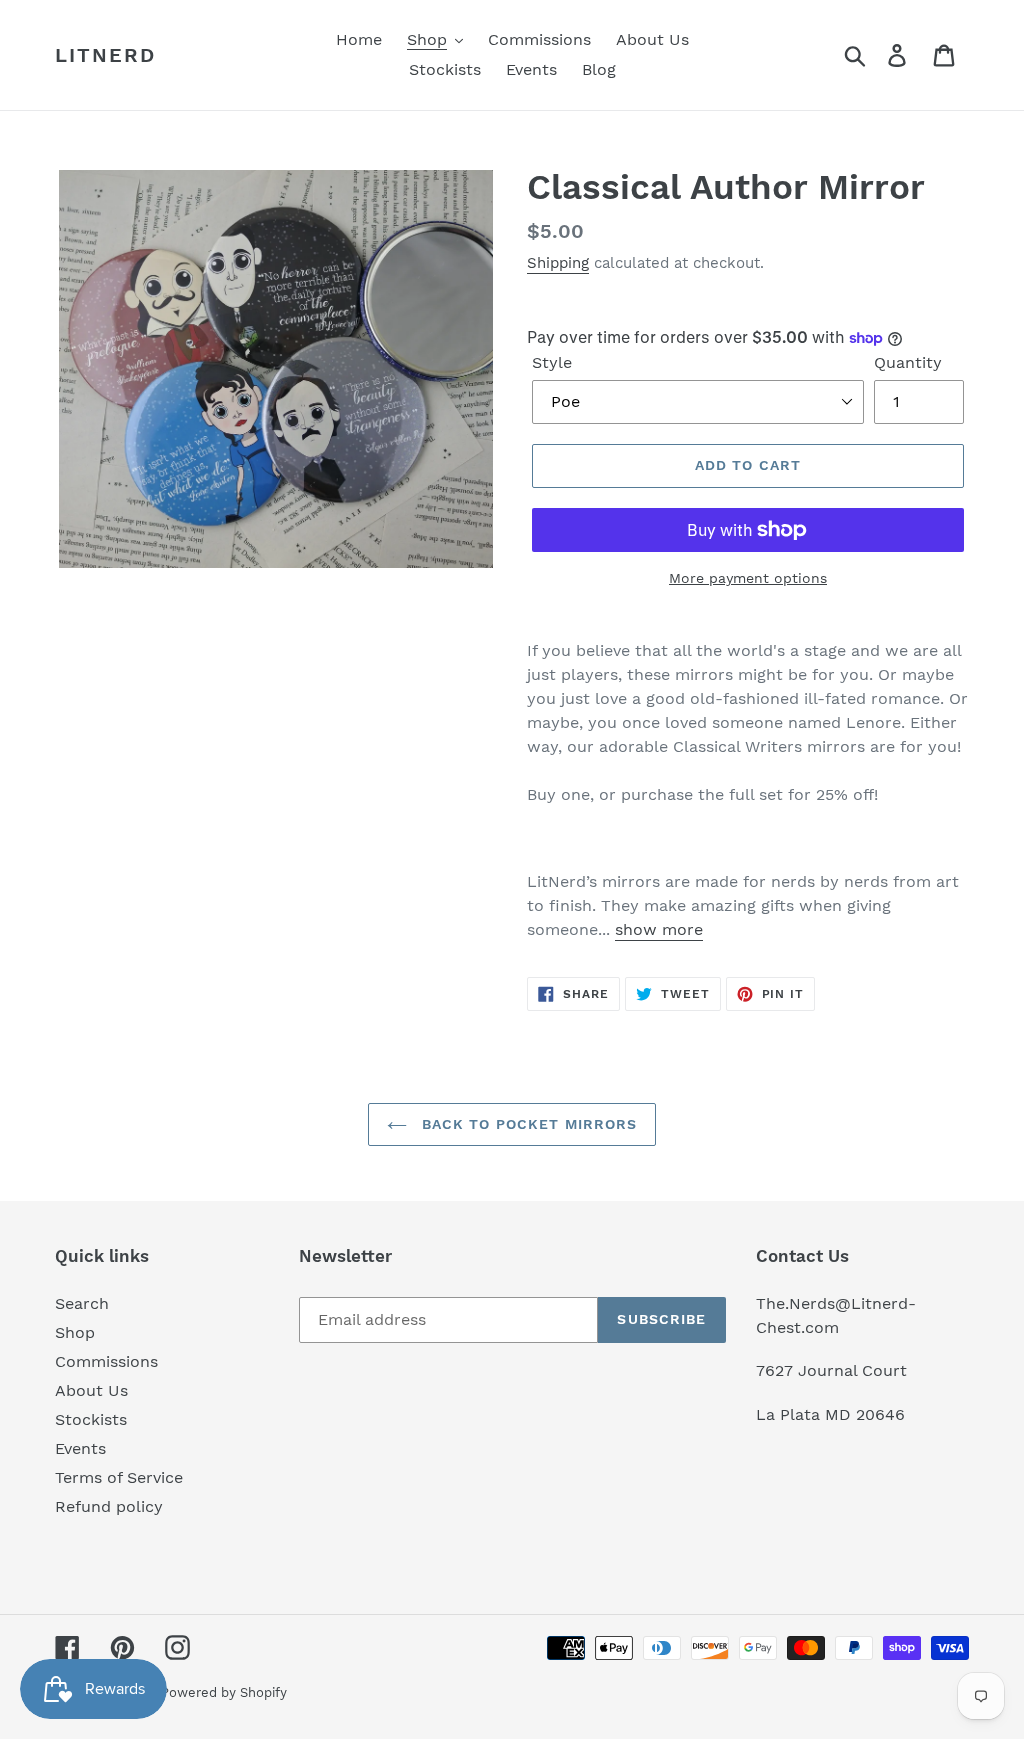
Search (82, 1303)
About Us (91, 1390)
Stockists (91, 1419)
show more (659, 929)
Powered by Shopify (224, 1692)
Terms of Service (119, 1477)
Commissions (106, 1361)
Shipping (558, 263)
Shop (75, 1332)
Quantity (908, 362)
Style (552, 362)
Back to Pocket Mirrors (527, 1124)
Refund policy (109, 1506)
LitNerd (105, 55)
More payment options (748, 578)
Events (80, 1448)
